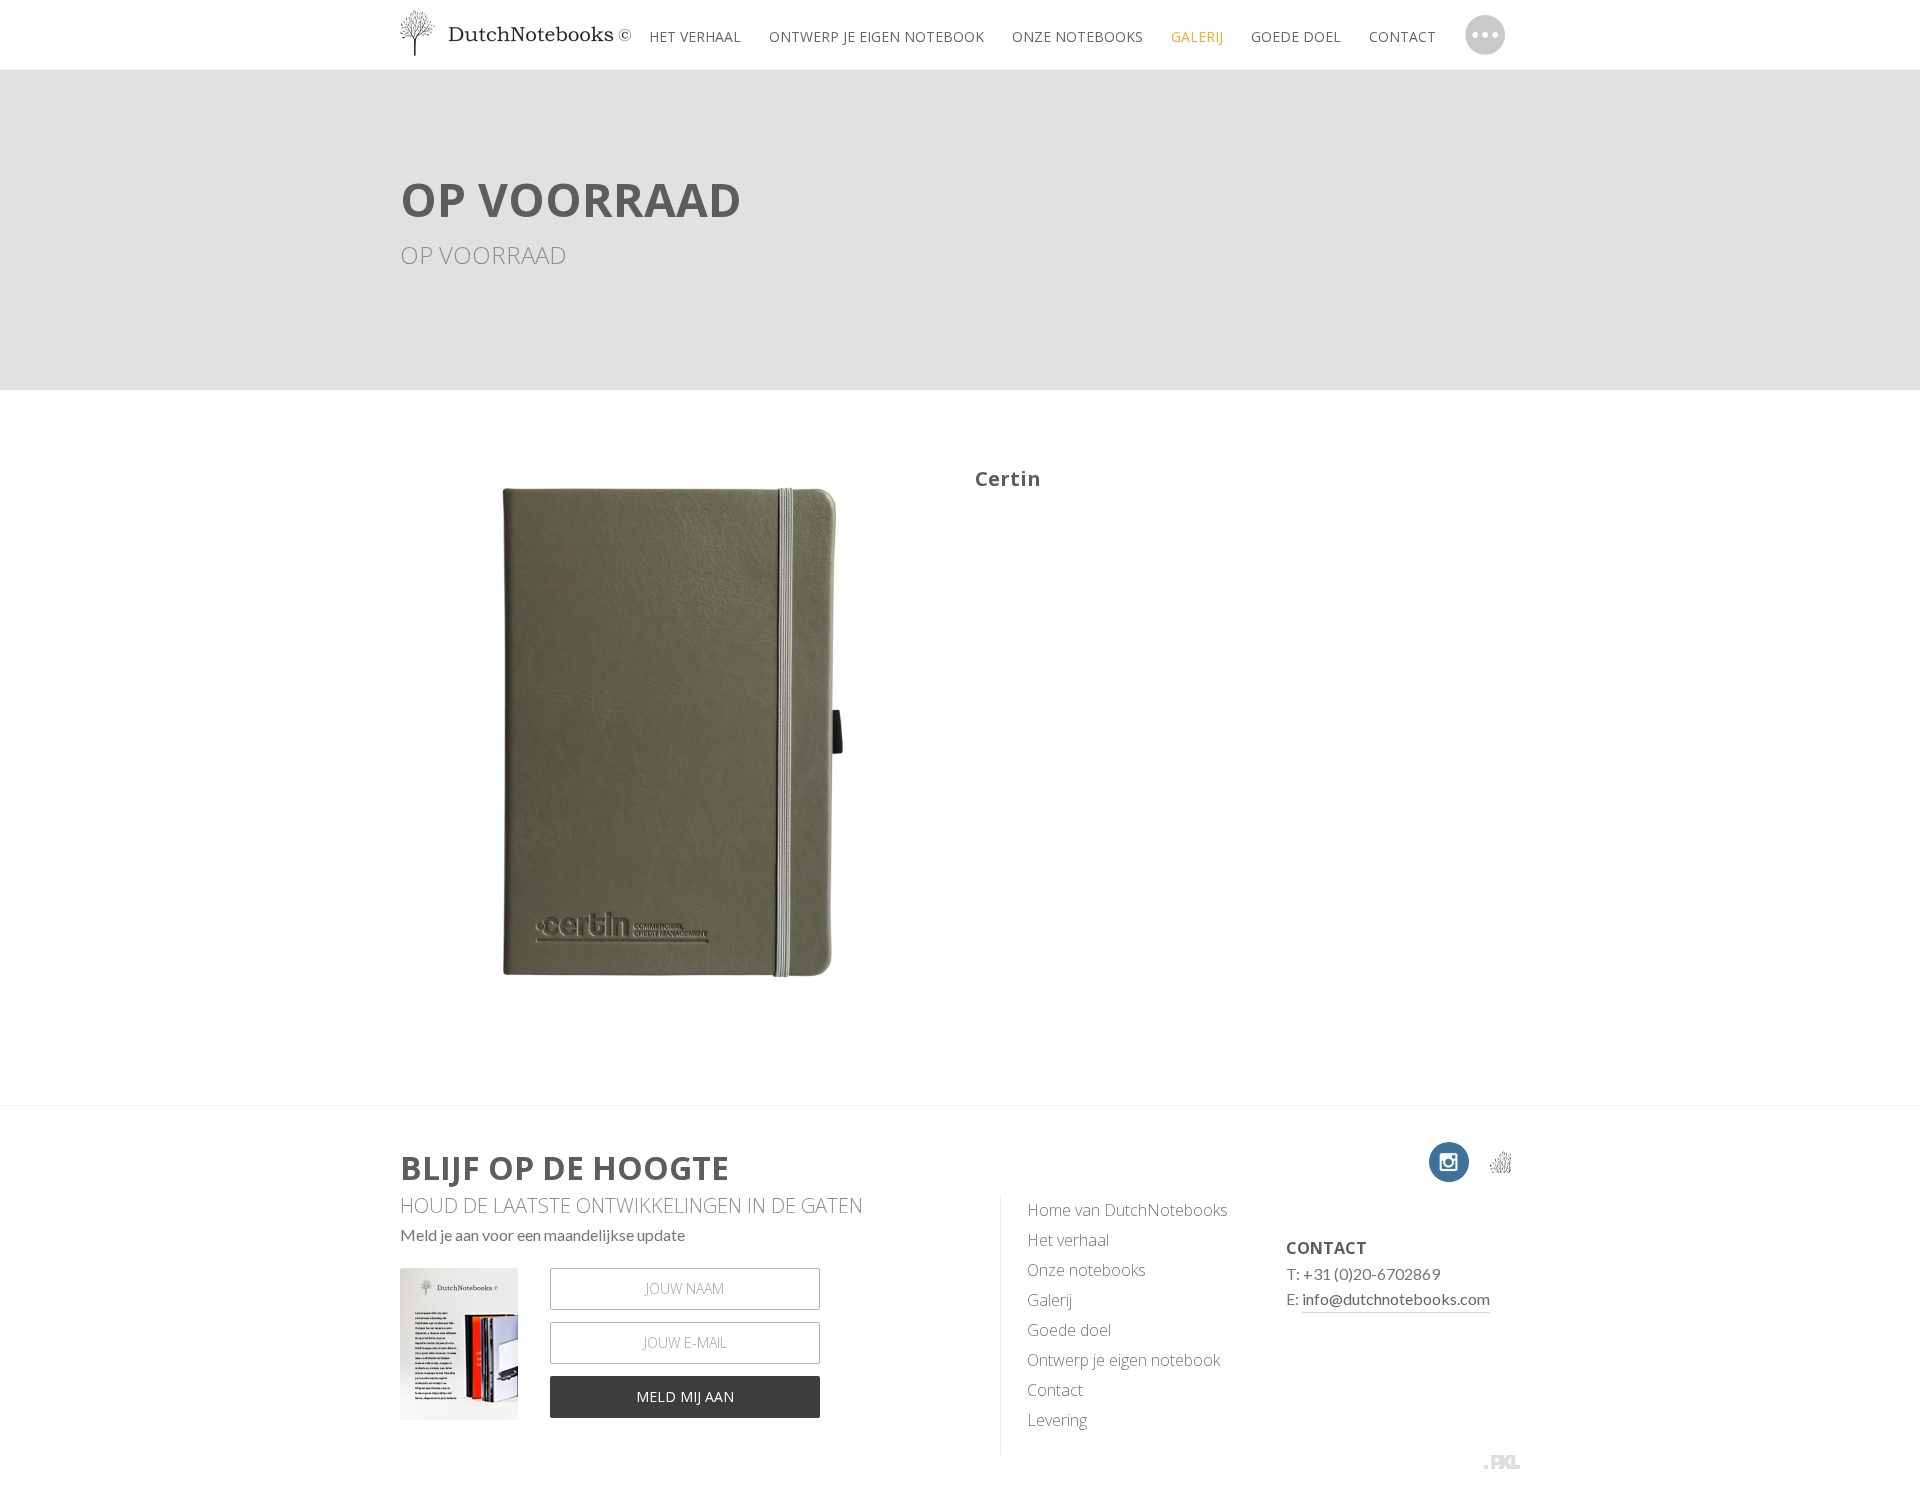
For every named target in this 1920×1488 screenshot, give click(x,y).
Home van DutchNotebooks (1127, 1210)
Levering (1057, 1420)
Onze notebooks (1077, 36)
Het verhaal (695, 36)
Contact (1402, 36)
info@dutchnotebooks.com (1396, 1298)
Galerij (1049, 1300)
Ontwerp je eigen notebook (876, 36)
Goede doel (1296, 36)
